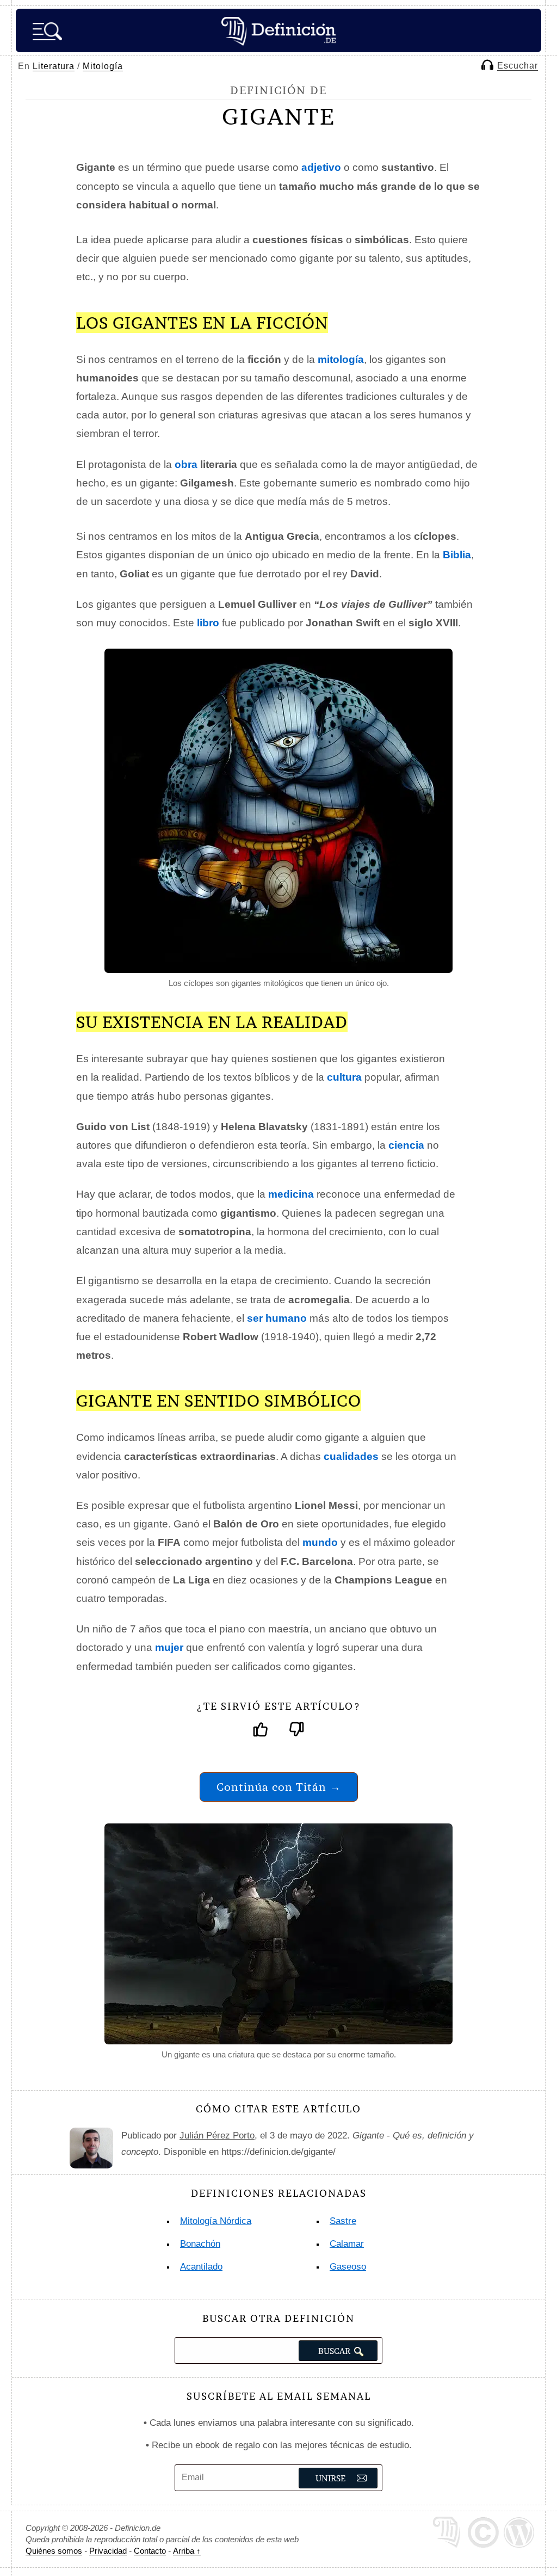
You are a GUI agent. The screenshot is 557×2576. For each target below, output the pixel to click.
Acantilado (201, 2267)
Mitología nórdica (216, 2221)
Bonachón (200, 2244)
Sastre (343, 2221)
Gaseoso (348, 2267)
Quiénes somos (54, 2551)
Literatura (54, 66)
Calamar (347, 2244)
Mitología (103, 66)
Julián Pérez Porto (217, 2136)
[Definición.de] (278, 30)
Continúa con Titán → (279, 1787)
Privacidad (108, 2551)
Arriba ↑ (187, 2551)
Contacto (150, 2551)
